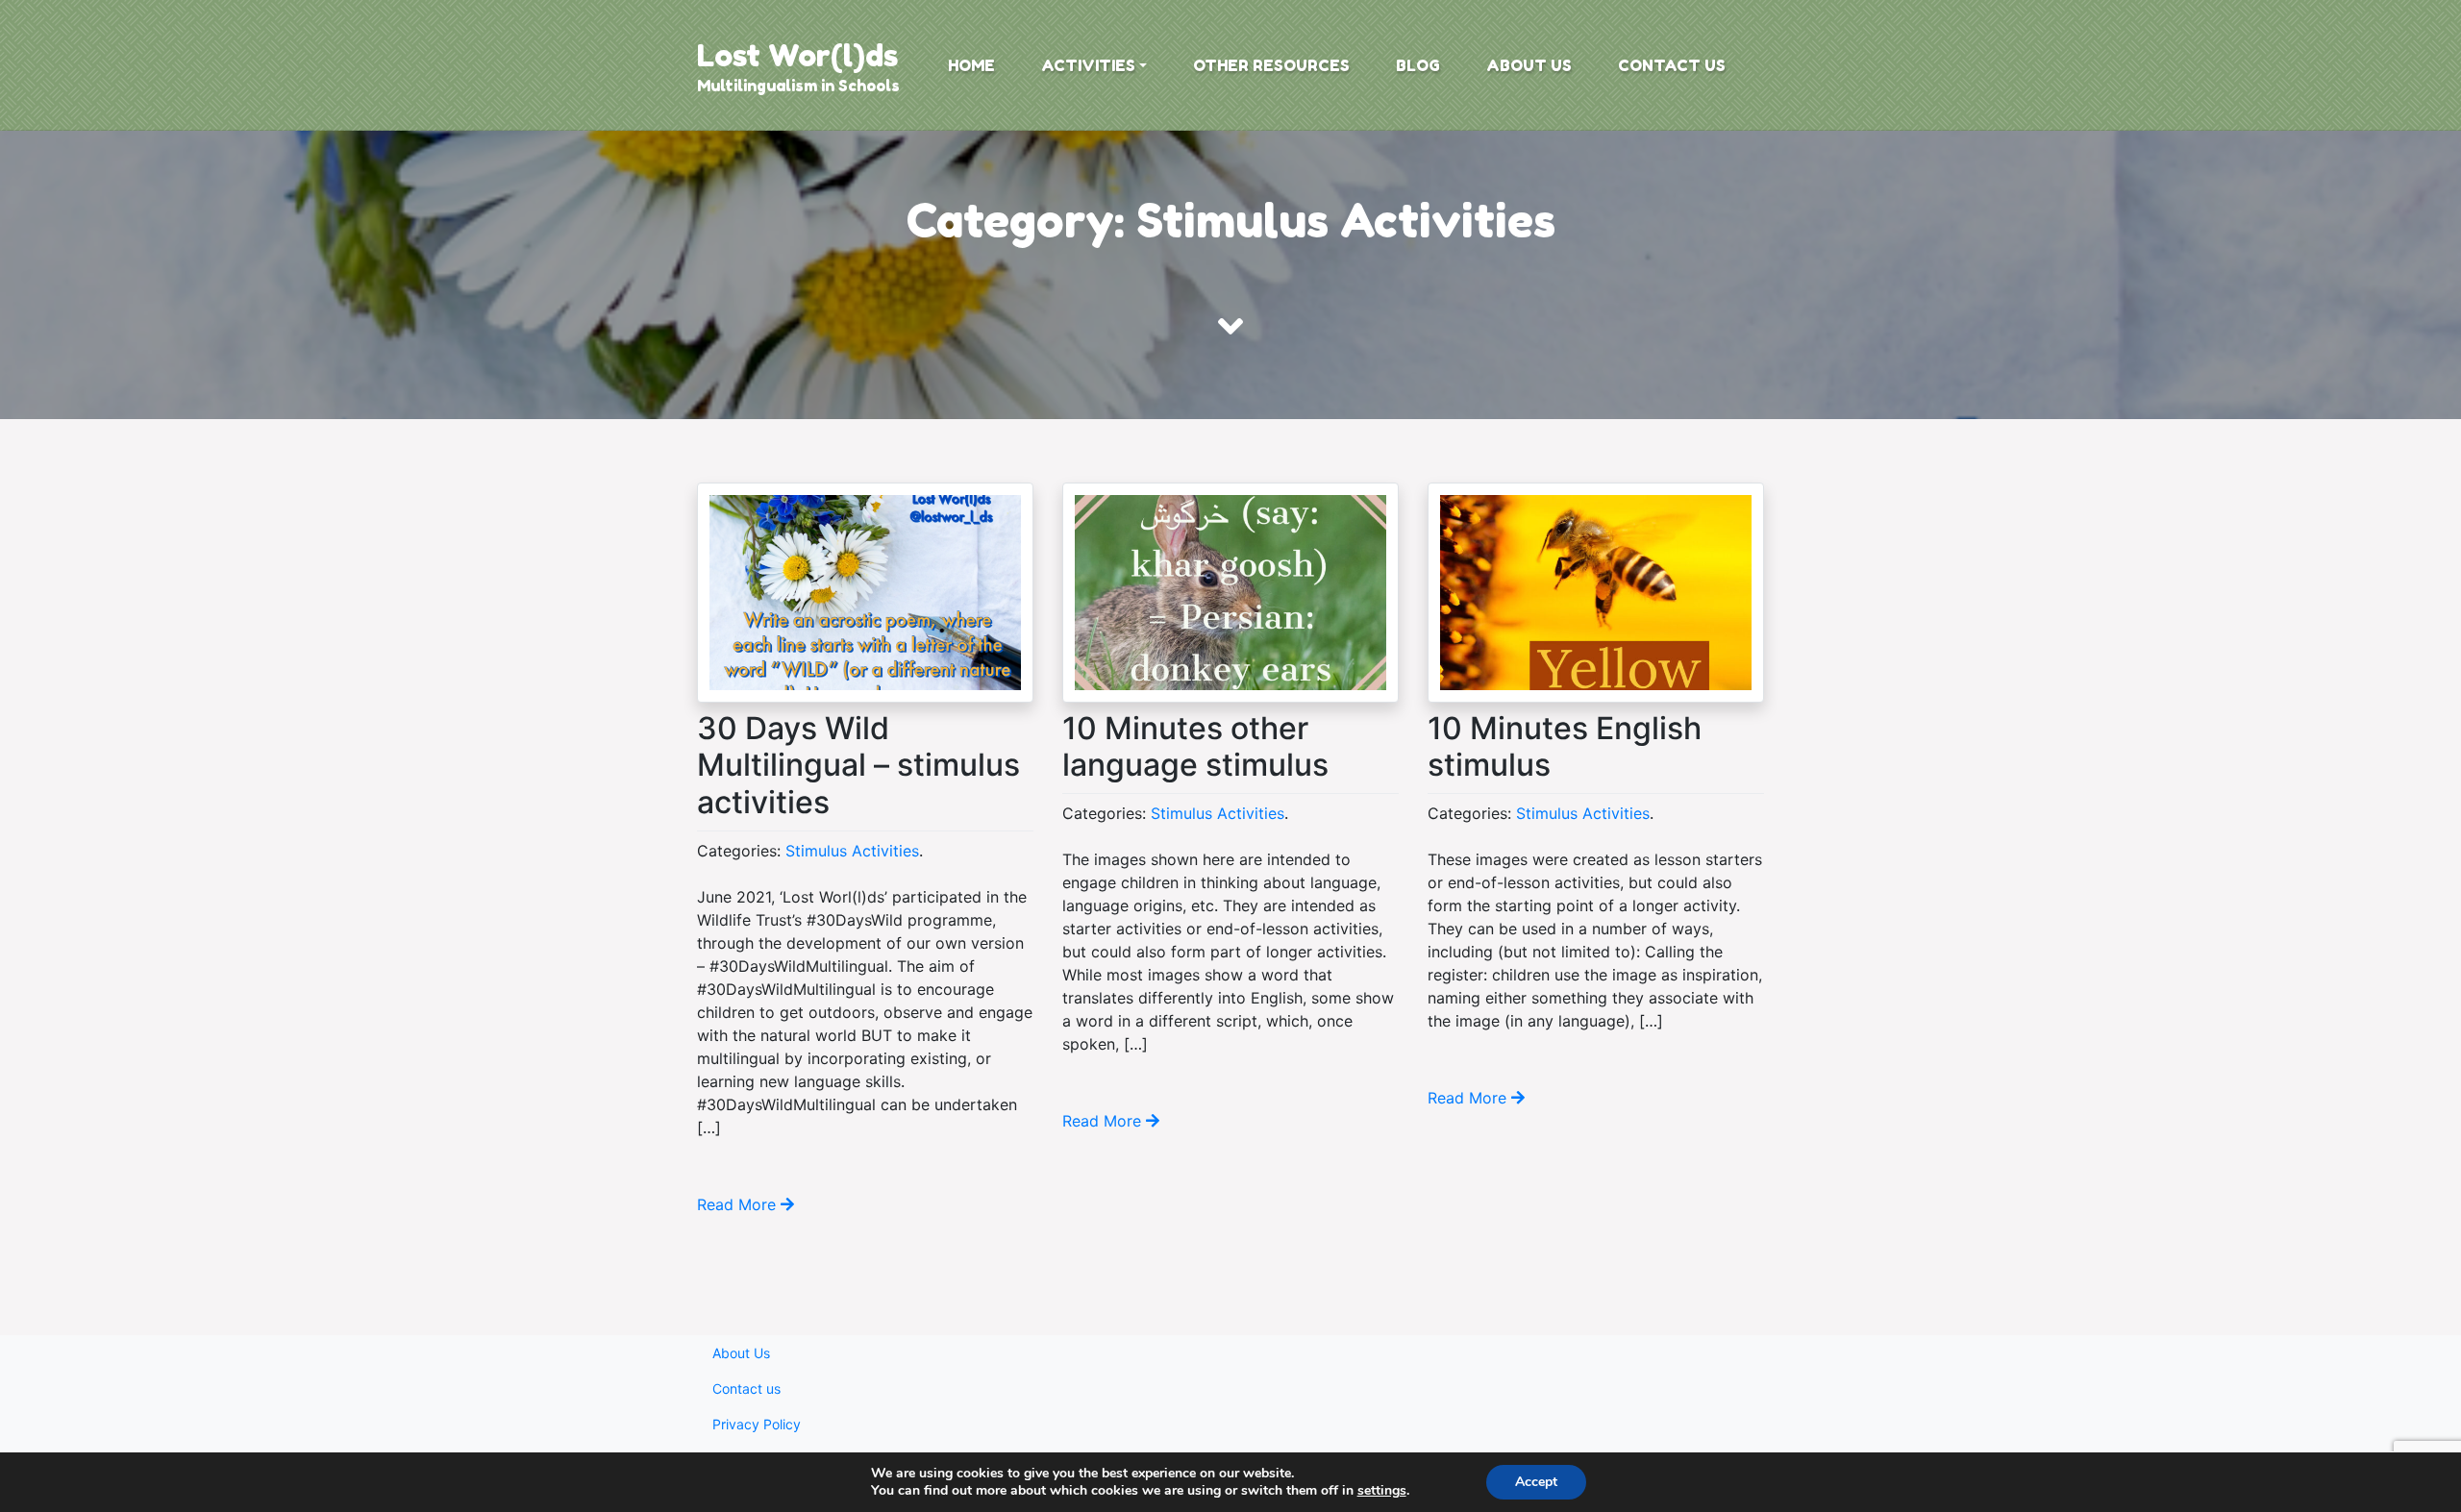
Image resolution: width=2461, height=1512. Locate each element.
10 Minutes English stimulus (1565, 746)
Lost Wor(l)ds (797, 55)
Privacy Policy (757, 1424)
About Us (1529, 65)
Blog (1418, 65)
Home (971, 65)
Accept (1536, 1482)
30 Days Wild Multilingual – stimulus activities (858, 765)
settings (1382, 1491)
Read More (739, 1204)
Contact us (1672, 65)
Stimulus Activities (852, 851)
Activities (1088, 65)
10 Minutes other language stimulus (1195, 746)
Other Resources (1271, 65)
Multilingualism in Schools (798, 86)
